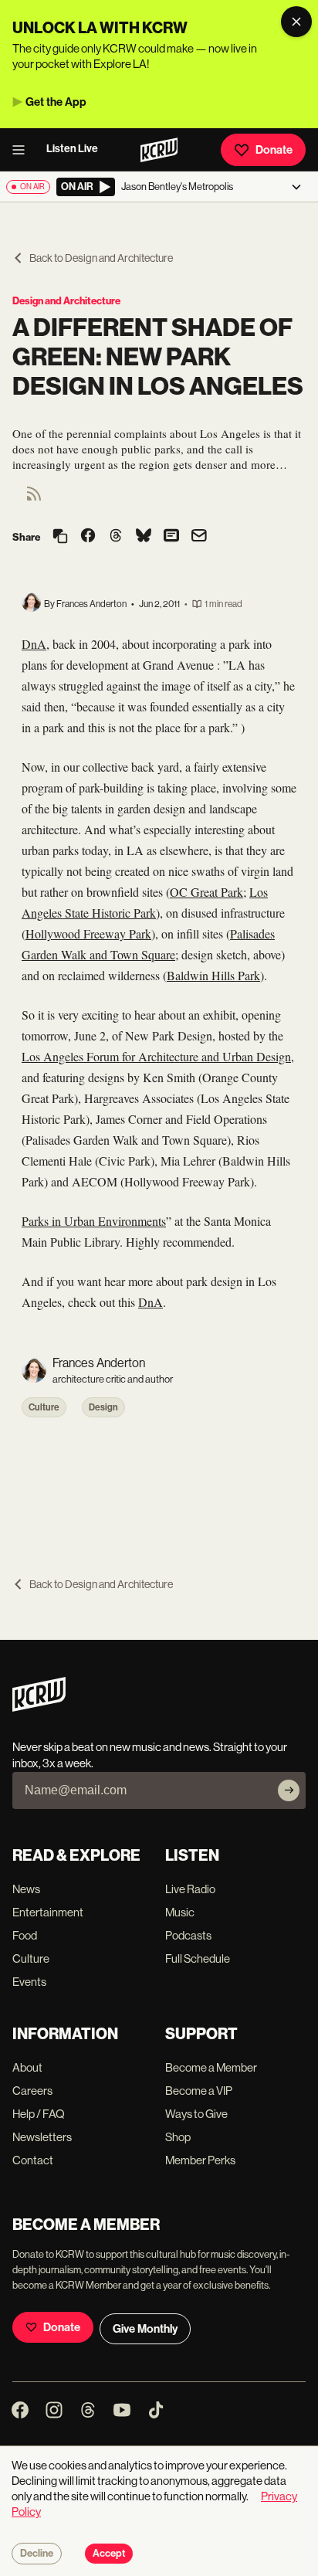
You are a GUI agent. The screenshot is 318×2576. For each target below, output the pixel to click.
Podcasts (188, 1935)
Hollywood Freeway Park (88, 933)
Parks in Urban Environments (94, 1221)
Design (103, 1407)
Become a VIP (199, 2091)
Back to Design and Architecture (101, 258)
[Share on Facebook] (88, 537)
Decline (37, 2554)
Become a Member (211, 2067)
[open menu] (23, 150)
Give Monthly (145, 2329)
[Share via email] (199, 537)
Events (29, 1982)
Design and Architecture (66, 301)
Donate (274, 150)
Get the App (56, 102)
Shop (178, 2137)
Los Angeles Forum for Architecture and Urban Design (156, 1056)
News (26, 1889)
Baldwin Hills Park (213, 975)
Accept (109, 2554)
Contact (33, 2160)
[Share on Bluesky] (144, 537)
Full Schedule (198, 1958)
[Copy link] (60, 537)
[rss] (34, 499)
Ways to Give (196, 2114)
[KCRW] (39, 1707)
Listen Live (72, 149)
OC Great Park (206, 892)
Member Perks (200, 2160)
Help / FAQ (39, 2114)
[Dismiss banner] (296, 22)
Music (180, 1912)
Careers (32, 2091)
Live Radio (190, 1889)
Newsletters (42, 2137)
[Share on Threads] (116, 537)
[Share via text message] (171, 537)
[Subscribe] (289, 1790)
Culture (44, 1407)
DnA (34, 644)
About (27, 2067)
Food (25, 1935)
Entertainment (48, 1912)
